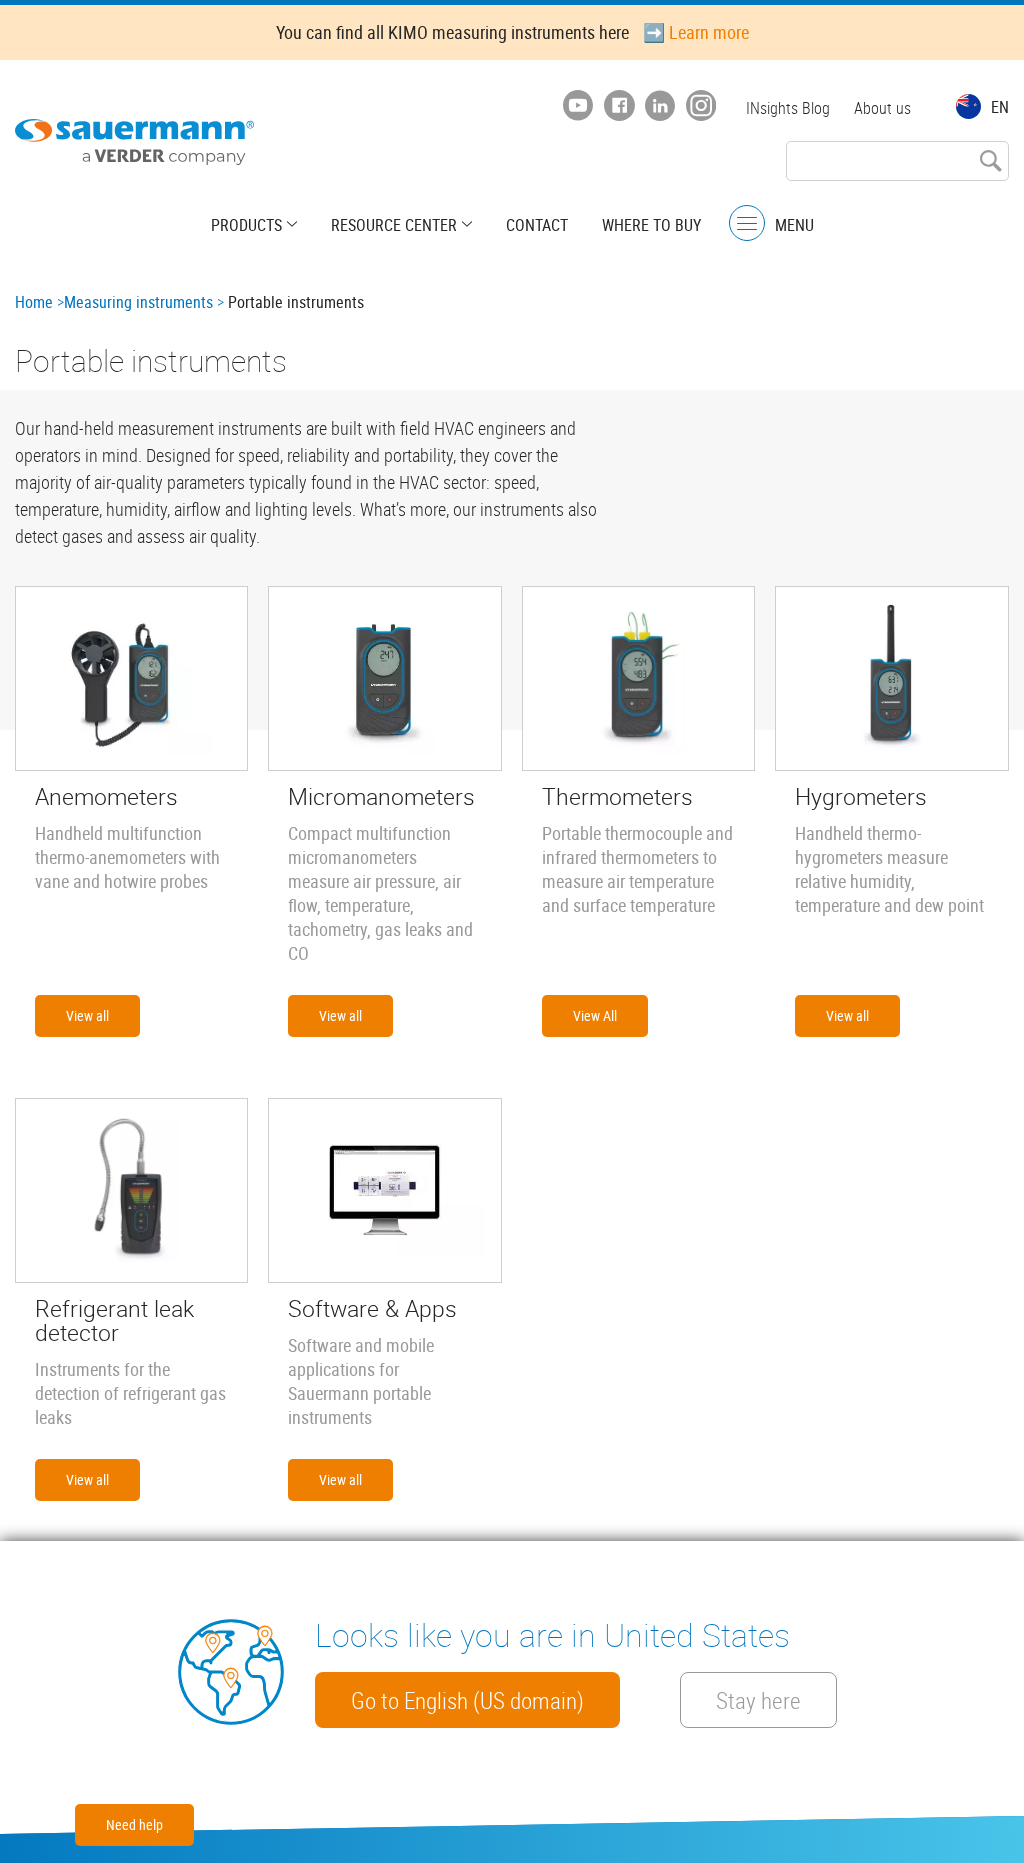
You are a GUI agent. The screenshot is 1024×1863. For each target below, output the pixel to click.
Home (34, 302)
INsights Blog (788, 108)
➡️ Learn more (696, 32)
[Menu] (747, 223)
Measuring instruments (138, 302)
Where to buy (651, 225)
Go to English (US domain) (467, 1700)
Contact (537, 225)
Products (246, 225)
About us (882, 108)
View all (87, 1015)
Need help (134, 1824)
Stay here (758, 1700)
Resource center (394, 225)
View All (595, 1015)
